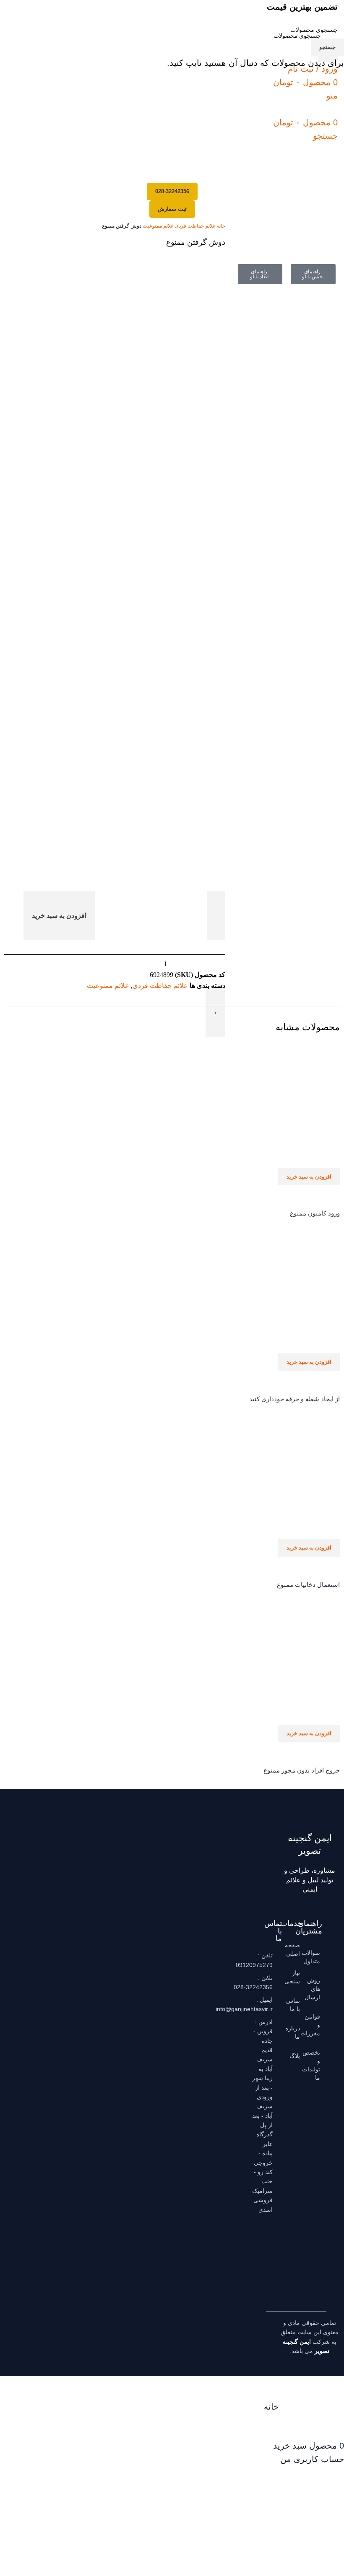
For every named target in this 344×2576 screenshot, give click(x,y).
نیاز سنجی (295, 1977)
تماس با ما (295, 2005)
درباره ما (295, 2032)
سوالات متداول (315, 1957)
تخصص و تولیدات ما (315, 2065)
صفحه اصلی (295, 1949)
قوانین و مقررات (315, 2025)
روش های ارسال (315, 1989)
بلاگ (295, 2056)
